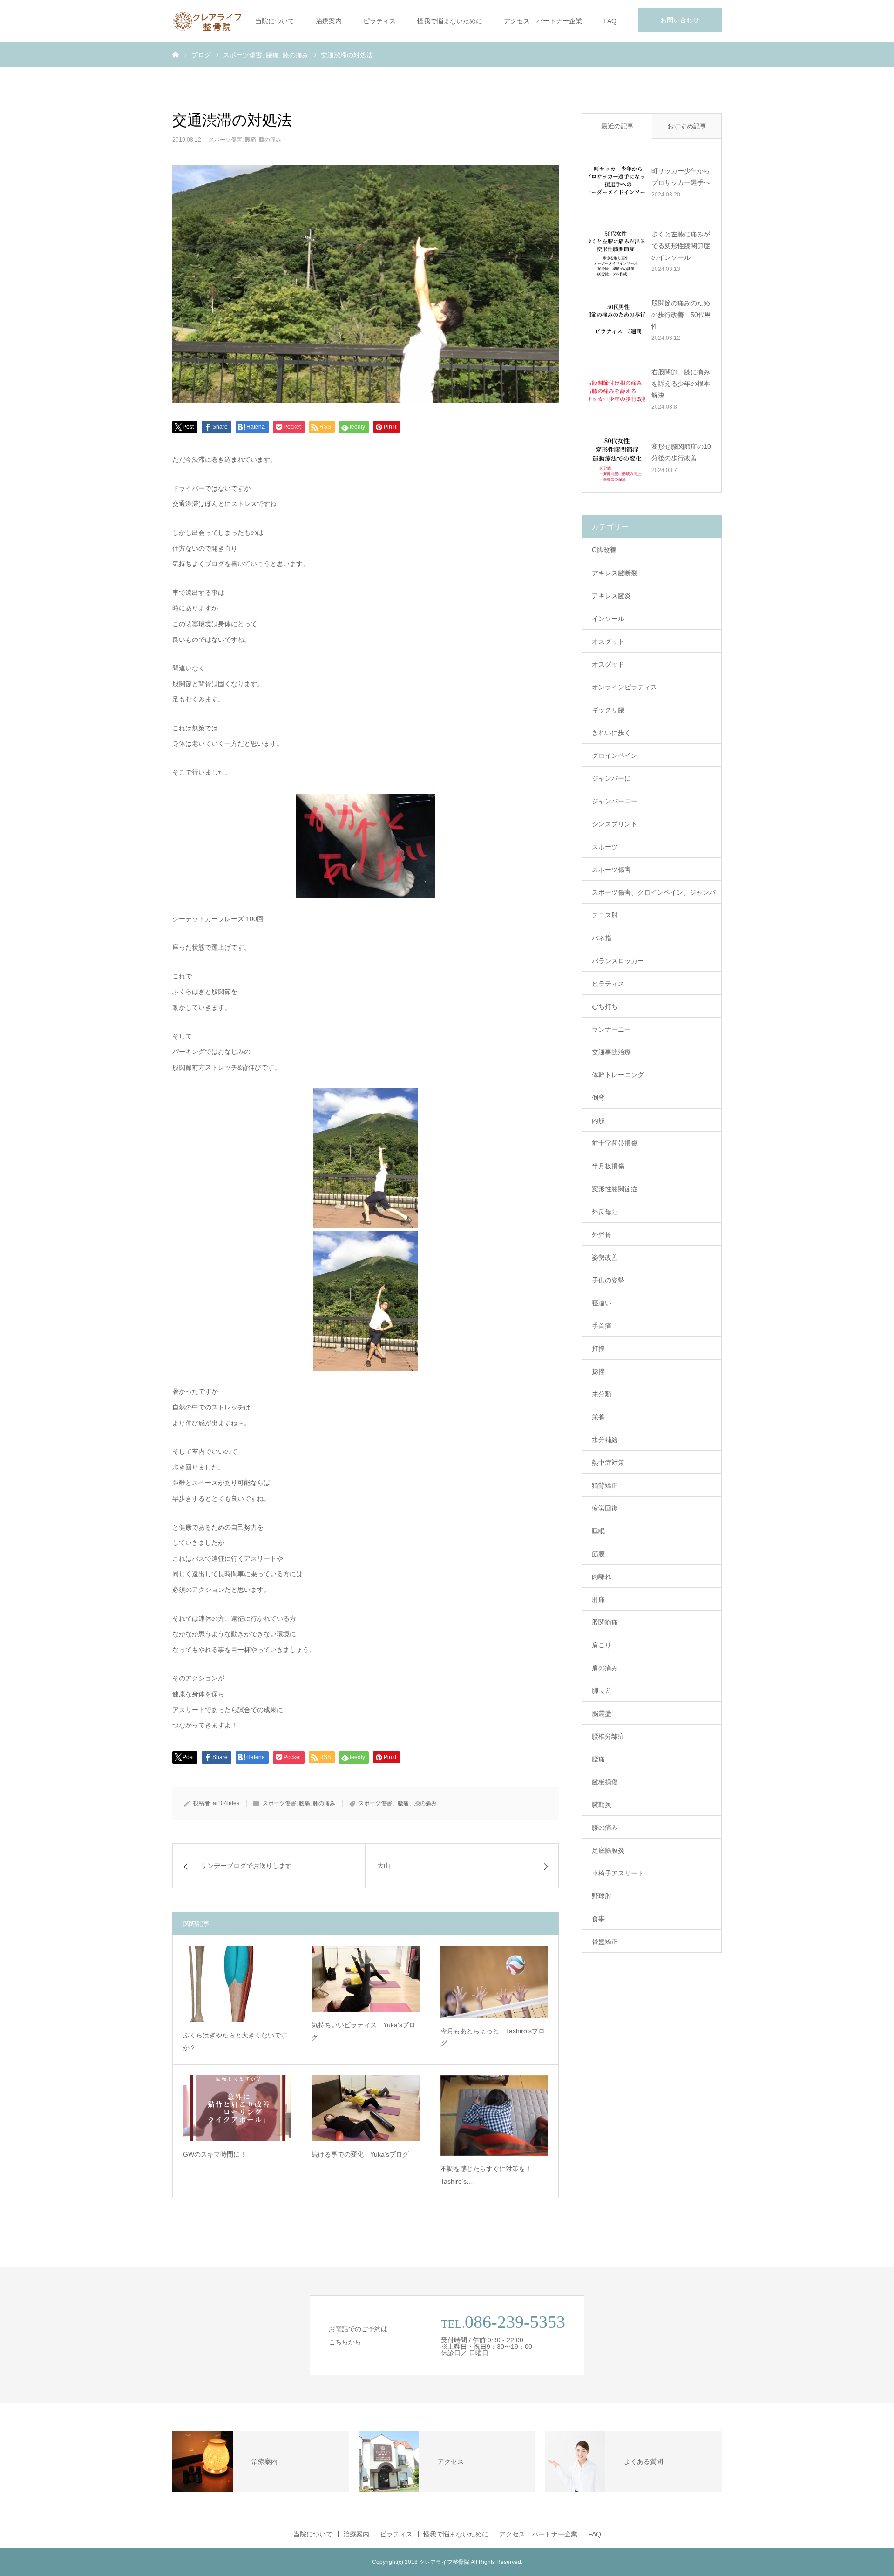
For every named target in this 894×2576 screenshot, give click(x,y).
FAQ (610, 21)
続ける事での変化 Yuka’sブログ (360, 2154)
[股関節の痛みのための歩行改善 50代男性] (617, 320)
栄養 (598, 1417)
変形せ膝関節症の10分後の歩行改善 (681, 452)
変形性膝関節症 (615, 1189)
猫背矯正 (605, 1485)
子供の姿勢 (608, 1280)
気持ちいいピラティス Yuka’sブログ (363, 2031)
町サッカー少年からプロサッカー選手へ (681, 177)
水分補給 (605, 1440)
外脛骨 (602, 1234)
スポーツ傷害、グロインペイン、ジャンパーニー (654, 896)
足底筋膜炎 (608, 1850)
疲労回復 (605, 1508)
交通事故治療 (611, 1052)
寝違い (602, 1303)
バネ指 (602, 938)
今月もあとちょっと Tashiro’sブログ (493, 2037)
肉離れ (602, 1577)
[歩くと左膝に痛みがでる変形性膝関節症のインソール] (617, 251)
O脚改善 (604, 550)
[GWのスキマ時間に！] (237, 2108)
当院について (275, 21)
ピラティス (379, 21)
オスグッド (608, 664)
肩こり (602, 1645)
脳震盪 (602, 1713)
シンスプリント (615, 824)
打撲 (598, 1349)
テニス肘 (605, 915)
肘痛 (598, 1599)
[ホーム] (176, 54)
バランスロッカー (618, 961)
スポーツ (605, 847)
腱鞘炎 (602, 1805)
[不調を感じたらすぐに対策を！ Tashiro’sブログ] (494, 2115)
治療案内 (329, 21)
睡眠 (598, 1531)
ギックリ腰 (608, 710)
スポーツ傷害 (225, 140)
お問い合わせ (680, 20)
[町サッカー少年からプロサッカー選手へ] (617, 182)
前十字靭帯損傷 (615, 1143)
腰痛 (251, 140)
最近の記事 (617, 126)
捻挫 (598, 1371)
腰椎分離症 (608, 1736)
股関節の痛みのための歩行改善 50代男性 (681, 315)
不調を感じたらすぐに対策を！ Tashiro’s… (489, 2175)
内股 (598, 1120)
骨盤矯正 (605, 1942)
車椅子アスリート (618, 1873)
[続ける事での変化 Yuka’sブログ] (365, 2108)
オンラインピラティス (624, 687)
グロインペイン (615, 755)
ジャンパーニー (615, 801)
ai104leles (226, 1803)
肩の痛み (605, 1668)
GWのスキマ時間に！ (215, 2154)
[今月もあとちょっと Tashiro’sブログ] (494, 1982)
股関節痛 (605, 1622)
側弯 (598, 1098)
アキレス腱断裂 (615, 573)
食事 (598, 1919)
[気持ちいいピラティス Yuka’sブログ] (365, 1979)
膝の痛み (270, 140)
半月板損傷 (608, 1166)
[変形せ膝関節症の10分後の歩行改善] (617, 458)
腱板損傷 (605, 1782)
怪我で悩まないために (450, 21)
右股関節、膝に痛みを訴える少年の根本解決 (681, 384)
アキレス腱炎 (611, 596)
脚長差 (602, 1691)
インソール (608, 619)
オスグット (608, 641)
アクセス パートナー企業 (543, 21)
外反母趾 (605, 1212)
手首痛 (602, 1326)
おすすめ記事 (687, 126)
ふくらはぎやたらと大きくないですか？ (235, 2041)
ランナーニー (611, 1029)
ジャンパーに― (615, 778)
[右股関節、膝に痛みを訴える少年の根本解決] (617, 389)
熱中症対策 (608, 1463)
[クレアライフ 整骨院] (207, 21)
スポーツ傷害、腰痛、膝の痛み (398, 1803)
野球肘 (602, 1896)
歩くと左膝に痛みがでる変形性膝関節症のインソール (681, 246)
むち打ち (605, 1006)
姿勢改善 (605, 1257)
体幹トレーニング (618, 1075)
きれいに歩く (611, 733)
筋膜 (598, 1554)
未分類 (602, 1394)
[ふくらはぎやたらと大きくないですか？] (237, 1984)
